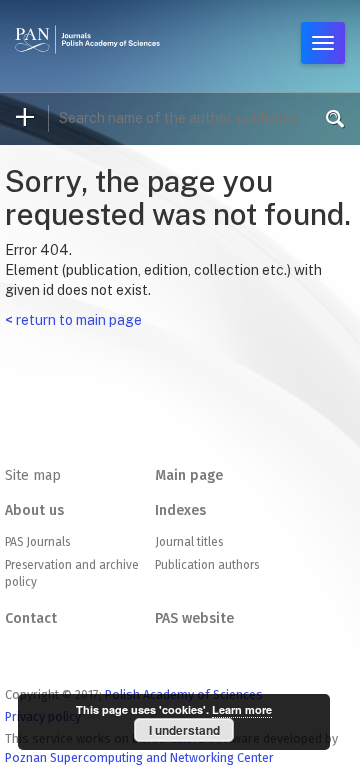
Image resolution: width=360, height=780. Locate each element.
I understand (184, 730)
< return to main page (73, 320)
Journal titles (189, 542)
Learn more (242, 709)
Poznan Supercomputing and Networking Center (139, 757)
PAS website (194, 618)
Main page (189, 475)
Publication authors (207, 565)
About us (34, 510)
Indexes (180, 510)
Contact (31, 618)
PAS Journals (37, 542)
